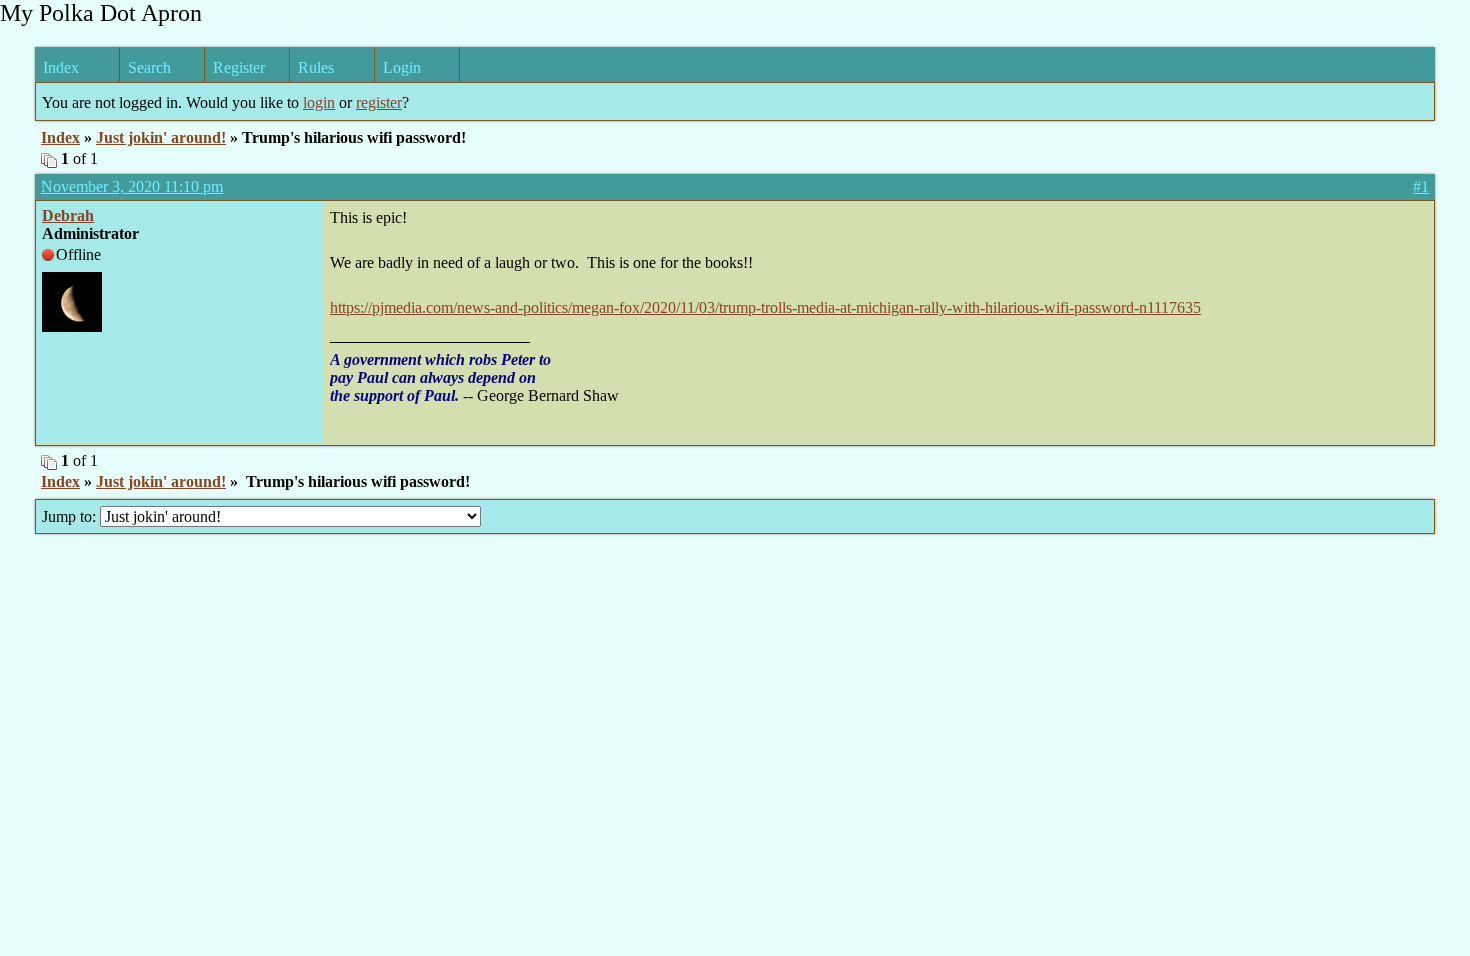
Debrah (68, 215)
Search (149, 67)
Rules (316, 67)
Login (402, 67)
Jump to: (71, 516)
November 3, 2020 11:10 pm (132, 186)
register (379, 102)
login (319, 102)
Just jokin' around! (161, 137)
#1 (1421, 186)
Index (61, 67)
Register (239, 67)
